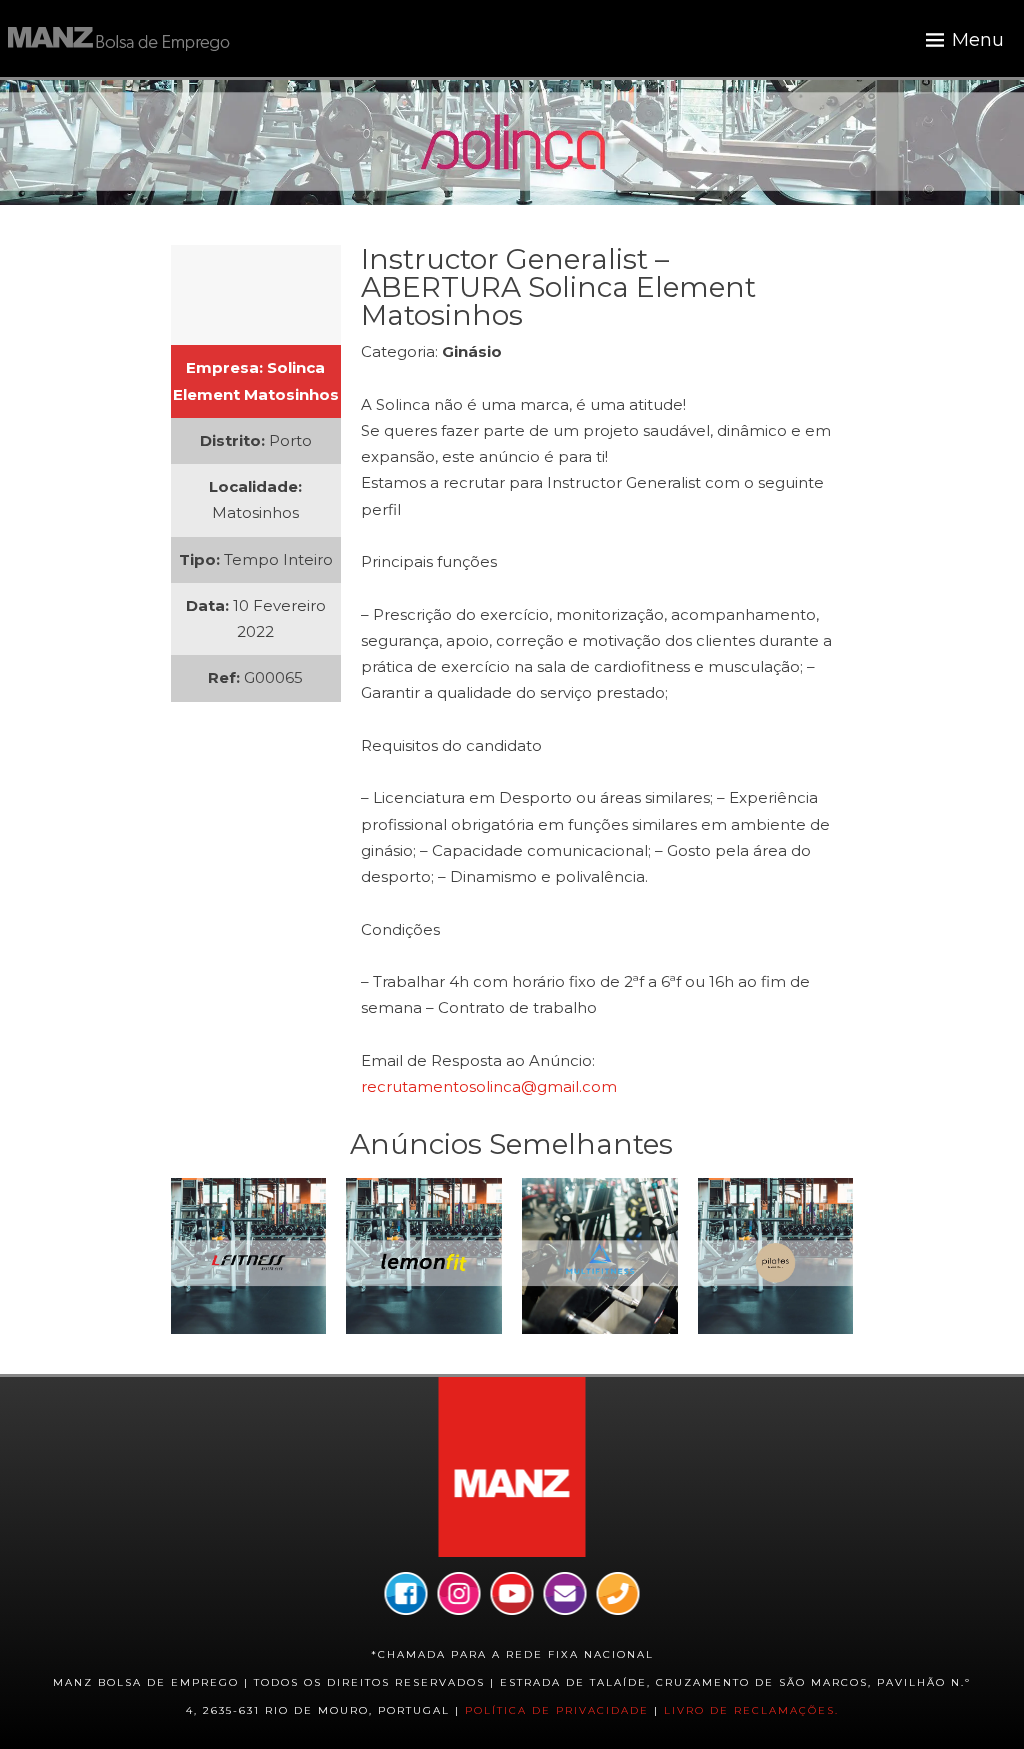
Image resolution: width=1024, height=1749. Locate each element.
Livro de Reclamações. (751, 1710)
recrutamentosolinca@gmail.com (489, 1086)
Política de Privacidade (557, 1710)
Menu (978, 40)
